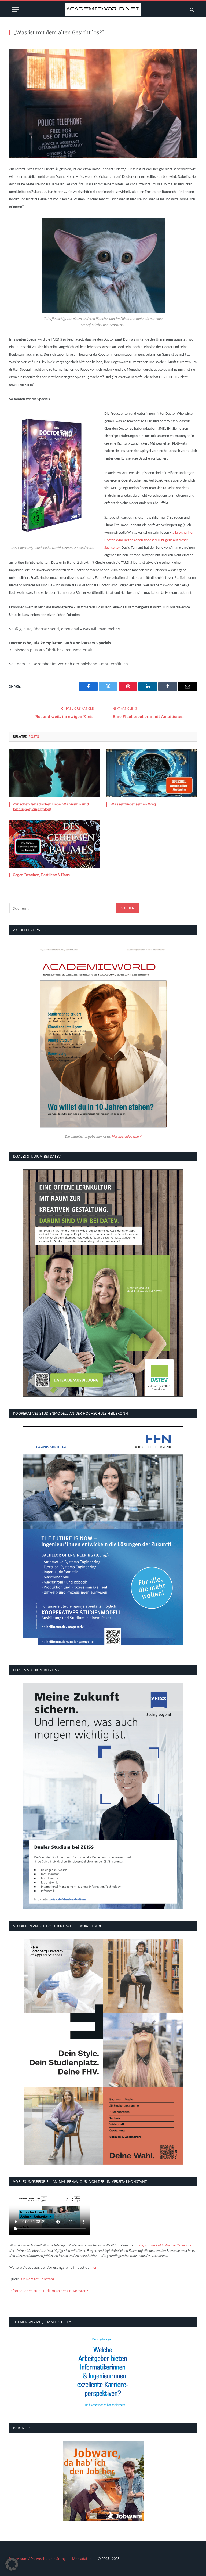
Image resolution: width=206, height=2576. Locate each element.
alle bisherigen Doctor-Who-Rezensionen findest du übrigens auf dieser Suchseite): (149, 540)
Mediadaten (82, 2559)
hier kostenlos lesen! (126, 1137)
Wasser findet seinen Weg (133, 804)
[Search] (191, 10)
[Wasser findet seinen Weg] (152, 773)
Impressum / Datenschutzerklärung (37, 2559)
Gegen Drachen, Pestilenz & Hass (41, 875)
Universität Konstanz (38, 2279)
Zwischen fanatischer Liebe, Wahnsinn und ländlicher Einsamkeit (51, 807)
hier (93, 2267)
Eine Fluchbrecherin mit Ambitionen (148, 716)
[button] (12, 2564)
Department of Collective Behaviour (165, 2245)
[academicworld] (103, 10)
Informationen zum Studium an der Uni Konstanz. (49, 2291)
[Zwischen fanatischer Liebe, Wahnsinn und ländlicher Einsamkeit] (54, 773)
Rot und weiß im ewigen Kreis (65, 716)
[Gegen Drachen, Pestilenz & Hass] (54, 844)
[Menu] (15, 10)
